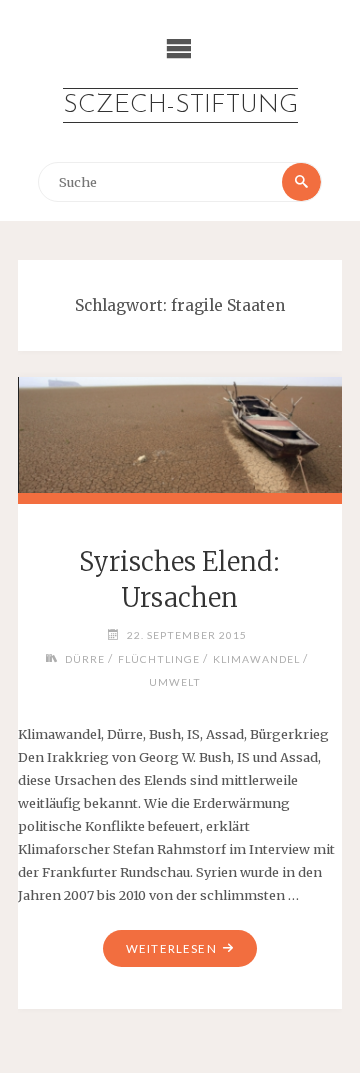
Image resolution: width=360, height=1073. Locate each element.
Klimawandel (256, 659)
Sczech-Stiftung (180, 105)
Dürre (85, 659)
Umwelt (175, 682)
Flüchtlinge (159, 659)
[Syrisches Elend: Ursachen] (180, 431)
